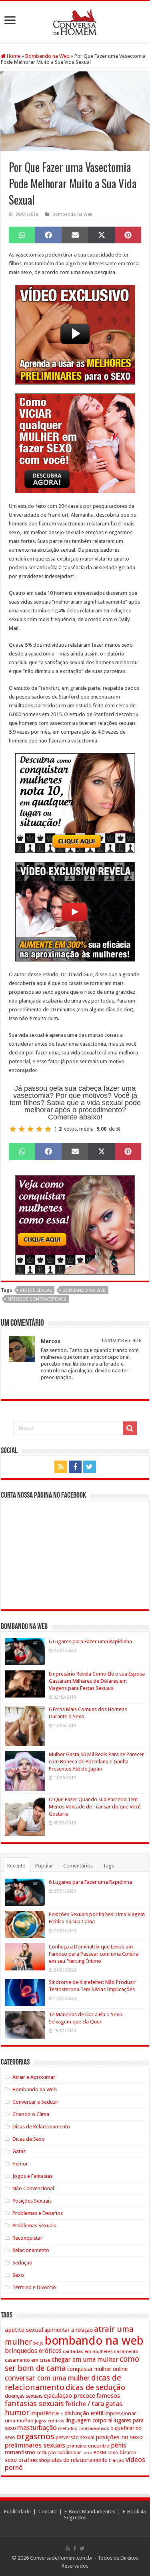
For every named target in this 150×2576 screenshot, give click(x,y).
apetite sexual (36, 1290)
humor (17, 2413)
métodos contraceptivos (37, 1299)
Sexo (18, 2275)
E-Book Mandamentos (90, 2512)
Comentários (78, 1866)
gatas (114, 2404)
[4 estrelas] (39, 1129)
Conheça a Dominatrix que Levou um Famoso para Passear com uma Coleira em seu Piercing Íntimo (94, 1954)
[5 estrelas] (48, 1129)
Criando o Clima (31, 2114)
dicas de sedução (95, 2387)
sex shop (40, 2460)
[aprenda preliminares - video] (75, 334)
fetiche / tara (85, 2404)
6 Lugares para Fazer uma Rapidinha (90, 1641)
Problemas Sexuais (34, 2226)
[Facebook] (75, 1467)
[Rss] (61, 1467)
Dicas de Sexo (29, 2139)
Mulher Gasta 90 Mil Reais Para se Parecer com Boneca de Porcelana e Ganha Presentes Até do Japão (96, 1762)
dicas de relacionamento (63, 2383)
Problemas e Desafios (38, 2213)
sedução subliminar (59, 2453)
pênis (118, 2445)
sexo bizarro (122, 2453)
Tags (108, 1866)
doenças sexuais (24, 2396)
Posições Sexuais (32, 2201)
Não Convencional (33, 2188)
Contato (48, 2512)
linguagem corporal (89, 2420)
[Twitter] (90, 1467)
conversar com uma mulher (47, 2378)
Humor (20, 2164)
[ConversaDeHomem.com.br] (75, 21)
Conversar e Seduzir (35, 2102)
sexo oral (17, 2460)
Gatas (19, 2151)
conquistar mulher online (97, 2369)
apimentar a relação (69, 2330)
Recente (16, 1866)
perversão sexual (75, 2438)
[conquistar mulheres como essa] (75, 1224)
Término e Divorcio (34, 2287)
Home (13, 56)
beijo (38, 2343)
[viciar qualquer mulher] (75, 443)
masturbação (37, 2428)
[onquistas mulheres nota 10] (75, 802)
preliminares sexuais (35, 2445)
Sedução (22, 2263)
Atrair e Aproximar (34, 2077)
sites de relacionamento (79, 2460)
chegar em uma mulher (85, 2360)
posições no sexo (119, 2437)
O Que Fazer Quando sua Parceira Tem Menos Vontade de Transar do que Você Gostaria (95, 1807)
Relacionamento (31, 2250)
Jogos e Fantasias (32, 2176)
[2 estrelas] (22, 1129)
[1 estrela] (13, 1129)
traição (117, 2460)
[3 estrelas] (30, 1129)
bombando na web (84, 1290)
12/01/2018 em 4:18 (121, 1341)
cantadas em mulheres (88, 2351)
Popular (44, 1866)
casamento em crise (28, 2360)
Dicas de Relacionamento (41, 2127)
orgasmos (35, 2436)
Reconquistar (27, 2238)
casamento (126, 2351)
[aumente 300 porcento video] (75, 911)
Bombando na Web (47, 56)
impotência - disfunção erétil (67, 2413)
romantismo (20, 2452)
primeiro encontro (88, 2446)
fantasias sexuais (34, 2404)
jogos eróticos (50, 2421)
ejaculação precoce (69, 2396)
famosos (108, 2396)
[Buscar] (130, 1428)
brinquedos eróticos (33, 2351)
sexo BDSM (94, 2453)
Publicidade (17, 2512)
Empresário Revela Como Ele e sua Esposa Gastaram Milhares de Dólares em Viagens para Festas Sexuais (97, 1681)
